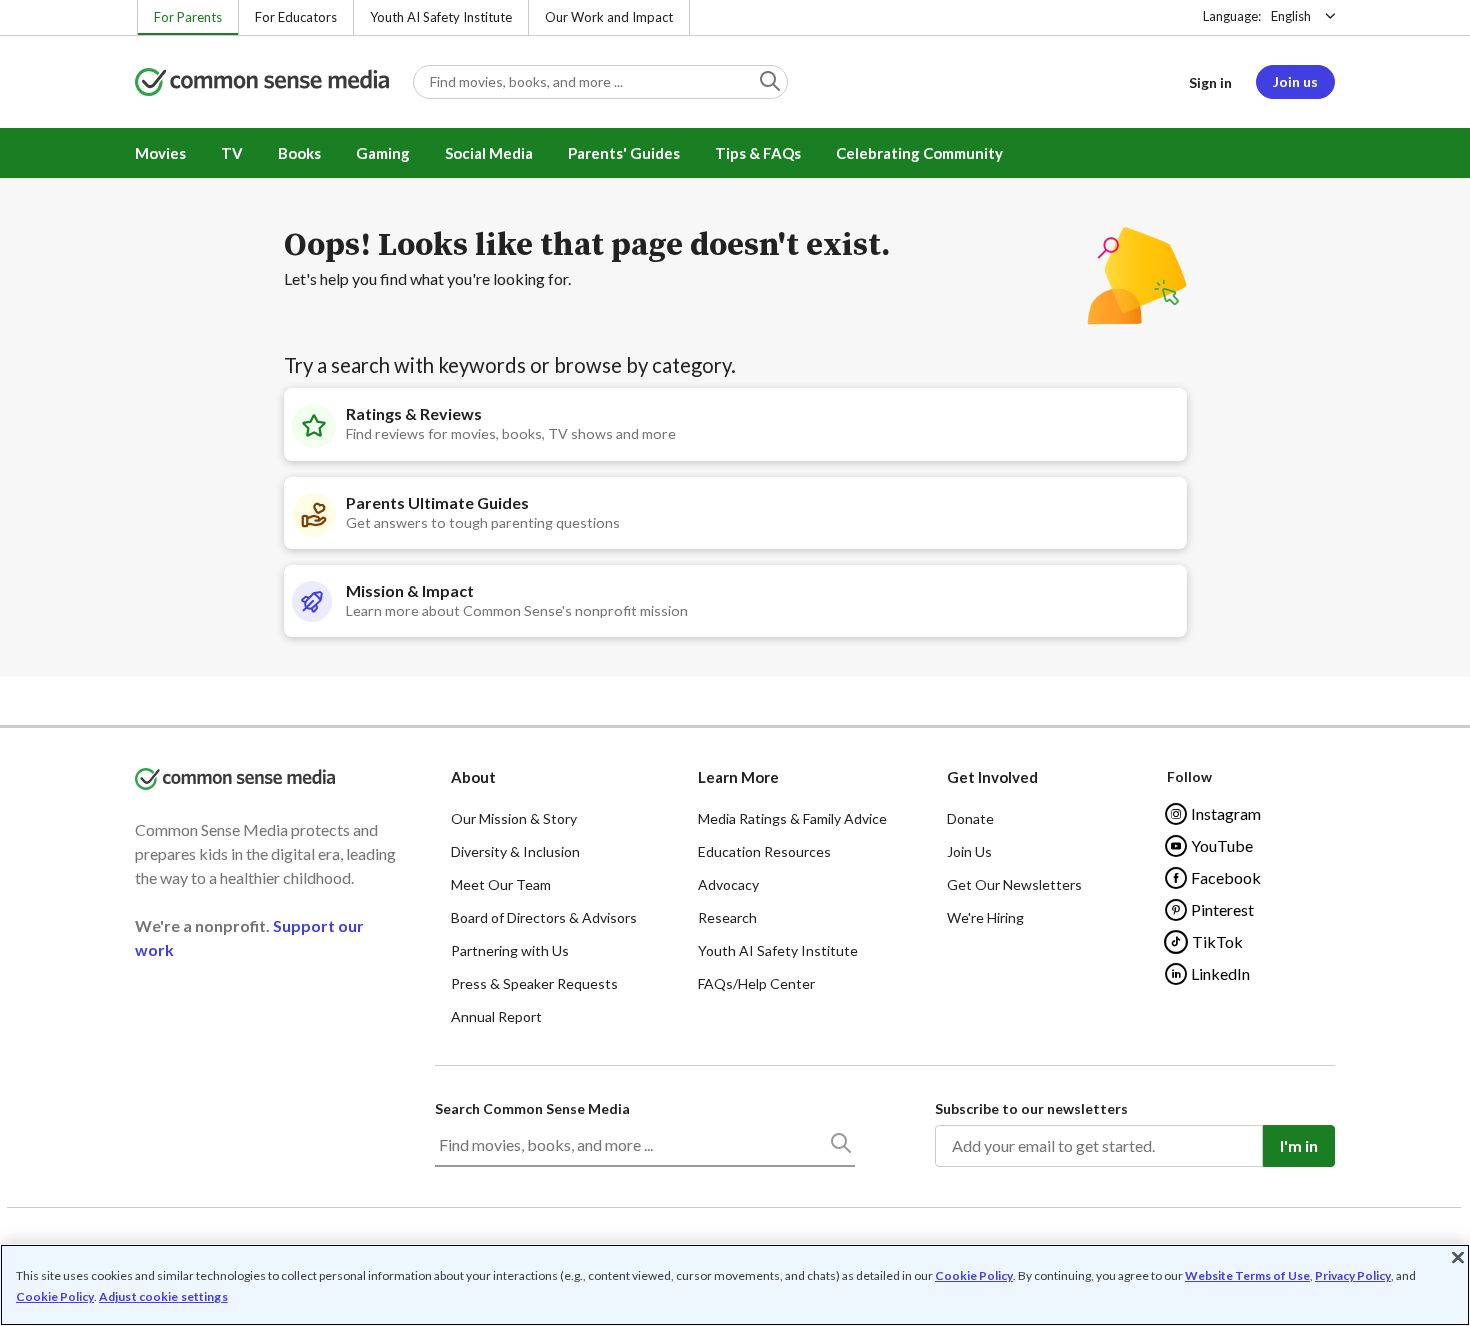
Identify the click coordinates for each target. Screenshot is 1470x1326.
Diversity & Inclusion (515, 851)
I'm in (1299, 1145)
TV (232, 153)
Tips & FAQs (758, 153)
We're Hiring (985, 917)
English (1291, 16)
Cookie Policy (974, 1275)
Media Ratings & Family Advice (792, 818)
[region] (735, 1285)
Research (727, 917)
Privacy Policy (1353, 1275)
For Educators (296, 17)
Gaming (383, 153)
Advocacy (728, 884)
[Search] (840, 1147)
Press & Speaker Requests (534, 983)
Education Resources (764, 851)
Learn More (738, 777)
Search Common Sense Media (532, 1108)
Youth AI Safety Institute (441, 17)
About (473, 777)
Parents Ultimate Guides (437, 502)
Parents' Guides (624, 153)
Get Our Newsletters (1014, 884)
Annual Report (496, 1016)
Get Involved (992, 777)
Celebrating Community (919, 153)
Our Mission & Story (514, 818)
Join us (1295, 81)
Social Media (489, 153)
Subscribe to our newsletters (1031, 1108)
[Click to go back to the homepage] (262, 83)
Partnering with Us (510, 950)
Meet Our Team (501, 884)
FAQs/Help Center (756, 983)
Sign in (1210, 82)
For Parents (188, 17)
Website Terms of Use (1247, 1275)
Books (299, 153)
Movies (160, 153)
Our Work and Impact (609, 17)
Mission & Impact (410, 590)
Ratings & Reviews (414, 413)
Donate (970, 818)
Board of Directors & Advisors (544, 917)
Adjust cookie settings (163, 1297)
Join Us (969, 851)
